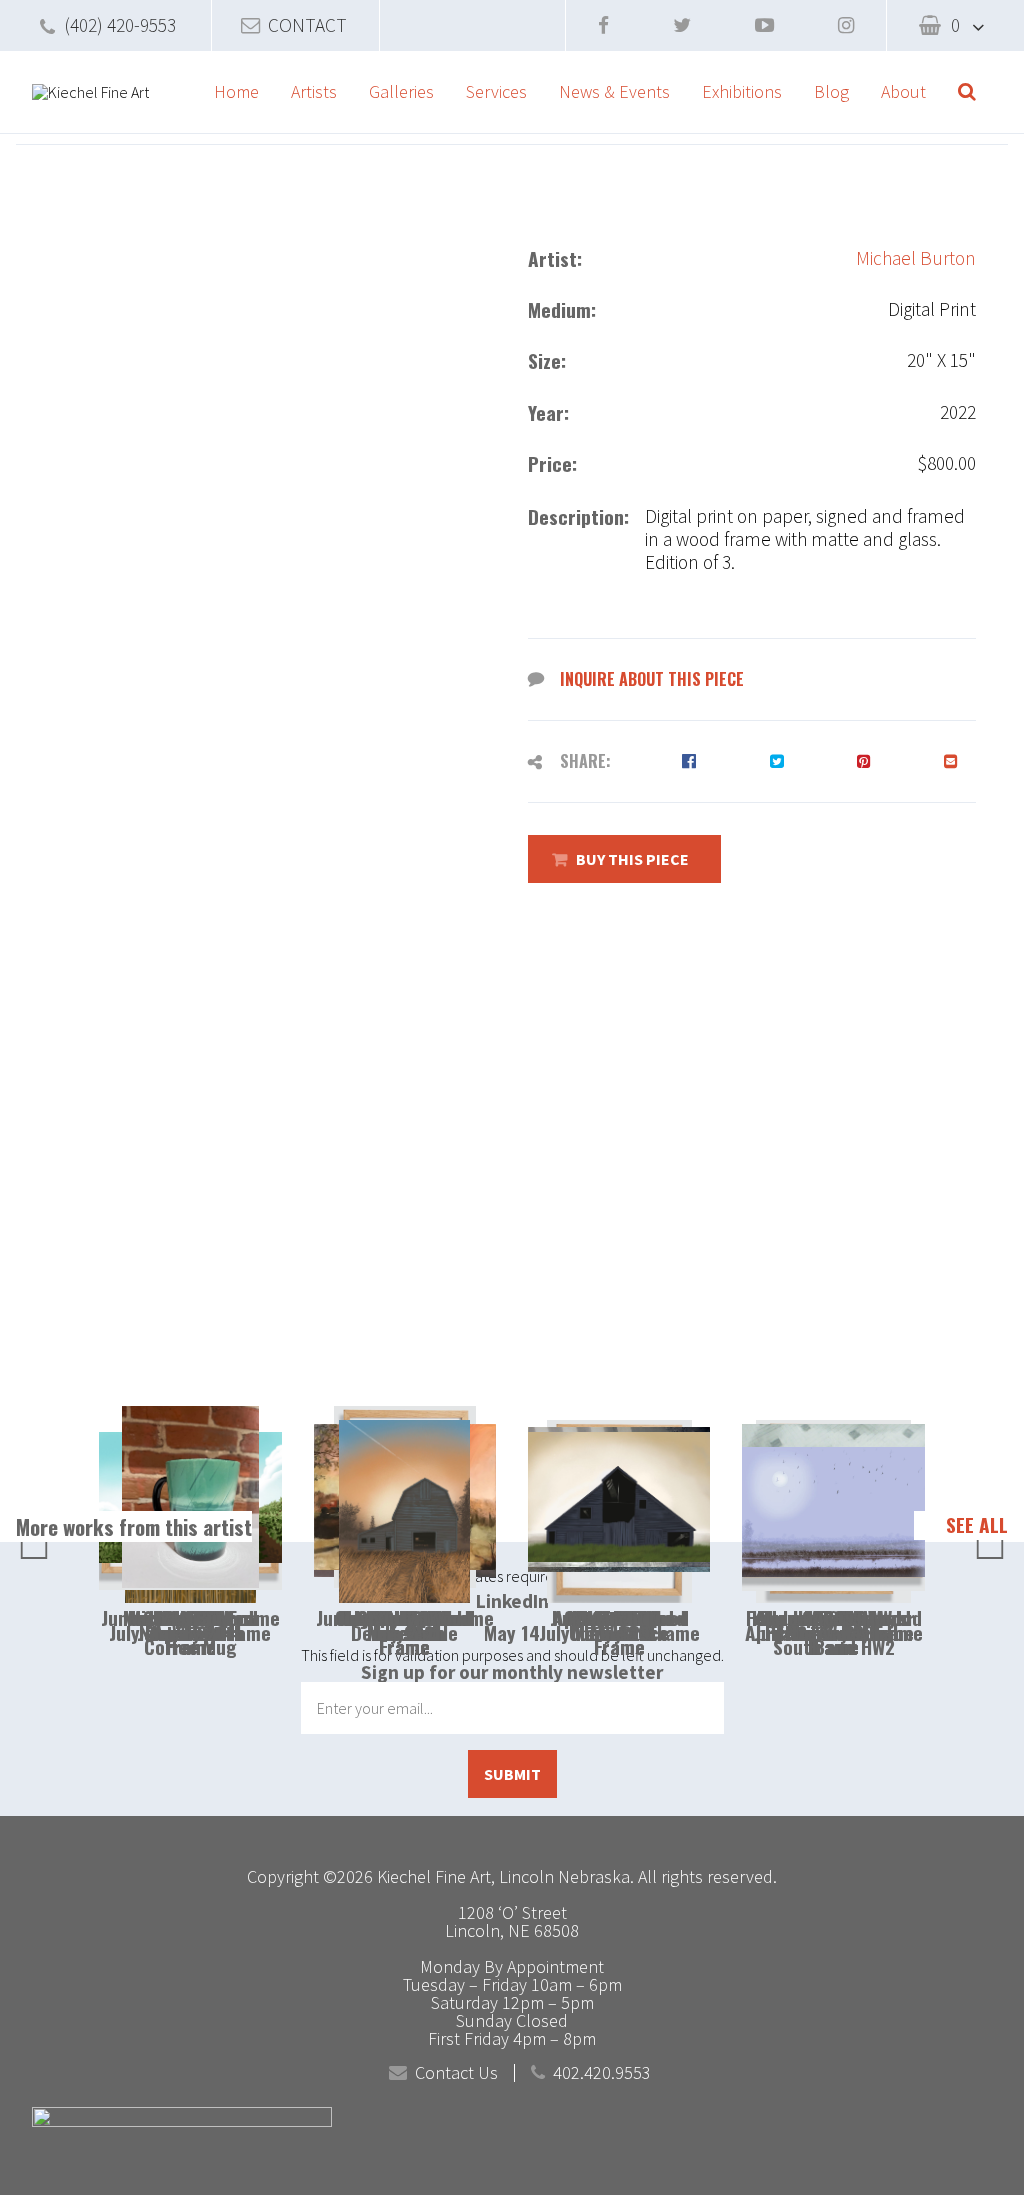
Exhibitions (742, 91)
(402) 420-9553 (120, 25)
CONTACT (307, 25)
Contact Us (456, 2073)
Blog (831, 91)
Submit (512, 1774)
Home (236, 91)
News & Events (614, 91)
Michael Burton (916, 258)
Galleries (401, 91)
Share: (585, 761)
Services (496, 91)
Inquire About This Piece (652, 679)
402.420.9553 (602, 2073)
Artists (314, 91)
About (903, 91)
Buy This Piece (632, 859)
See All (977, 1525)
